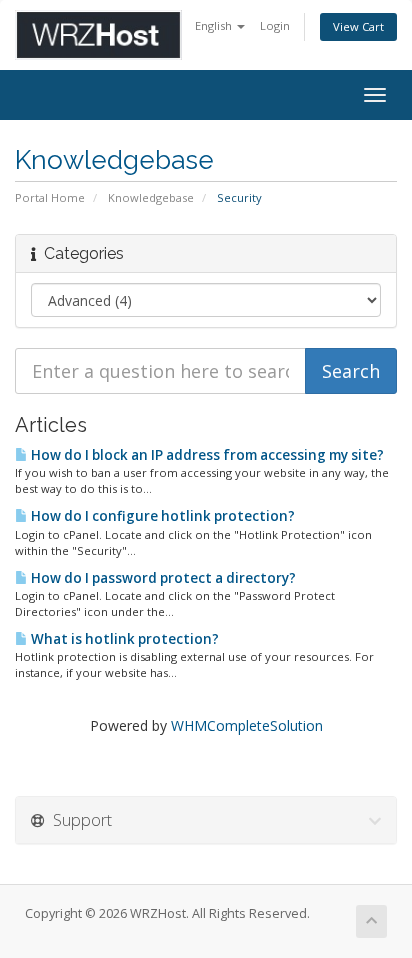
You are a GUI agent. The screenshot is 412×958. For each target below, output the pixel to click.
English (215, 25)
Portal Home (50, 197)
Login (275, 25)
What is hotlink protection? (123, 639)
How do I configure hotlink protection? (161, 516)
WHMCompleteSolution (247, 725)
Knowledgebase (151, 197)
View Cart (358, 26)
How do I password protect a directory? (162, 578)
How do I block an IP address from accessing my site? (206, 455)
